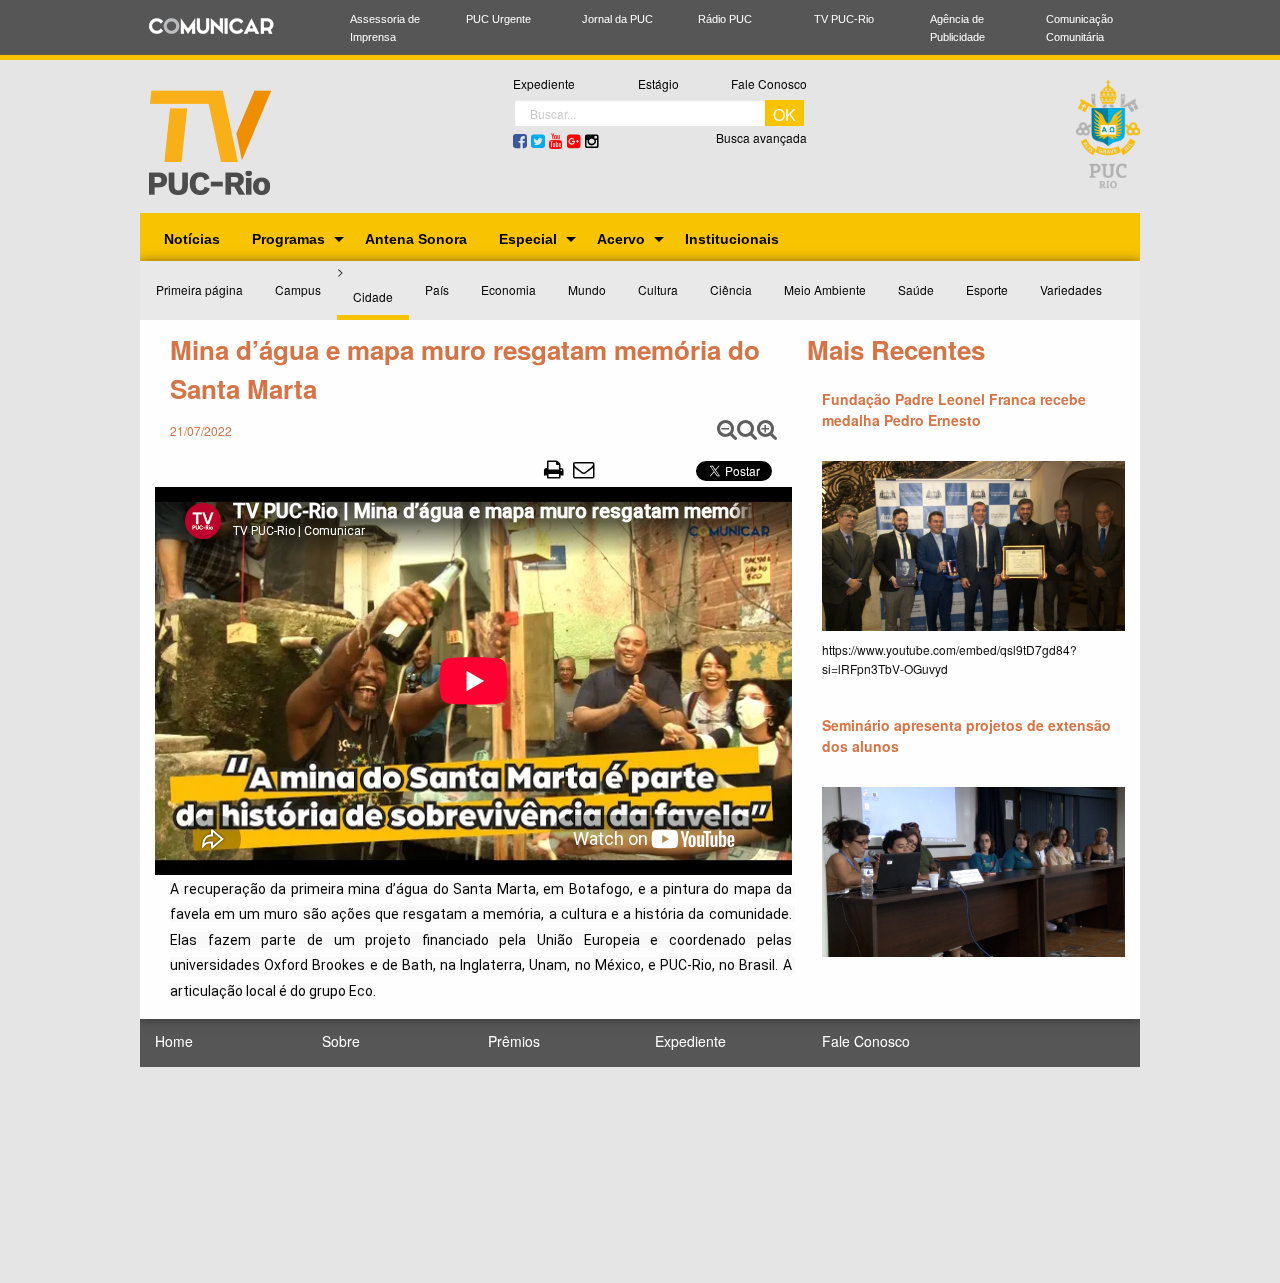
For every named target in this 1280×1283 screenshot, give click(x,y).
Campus (298, 289)
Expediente (544, 83)
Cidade (373, 296)
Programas (288, 239)
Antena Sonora (416, 239)
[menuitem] (192, 239)
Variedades (1071, 289)
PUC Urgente (498, 19)
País (437, 289)
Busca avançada (761, 137)
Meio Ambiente (825, 289)
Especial (528, 239)
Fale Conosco (769, 83)
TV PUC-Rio (844, 19)
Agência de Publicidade (957, 28)
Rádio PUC (725, 19)
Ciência (731, 289)
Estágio (658, 83)
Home (174, 1041)
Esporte (987, 289)
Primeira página (199, 289)
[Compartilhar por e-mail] (583, 468)
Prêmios (514, 1041)
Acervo (621, 239)
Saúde (916, 289)
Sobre (341, 1041)
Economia (508, 289)
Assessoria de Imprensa (385, 28)
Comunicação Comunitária (1079, 28)
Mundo (587, 289)
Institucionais (732, 239)
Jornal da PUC (617, 19)
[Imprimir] (554, 468)
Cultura (658, 289)
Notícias (192, 239)
